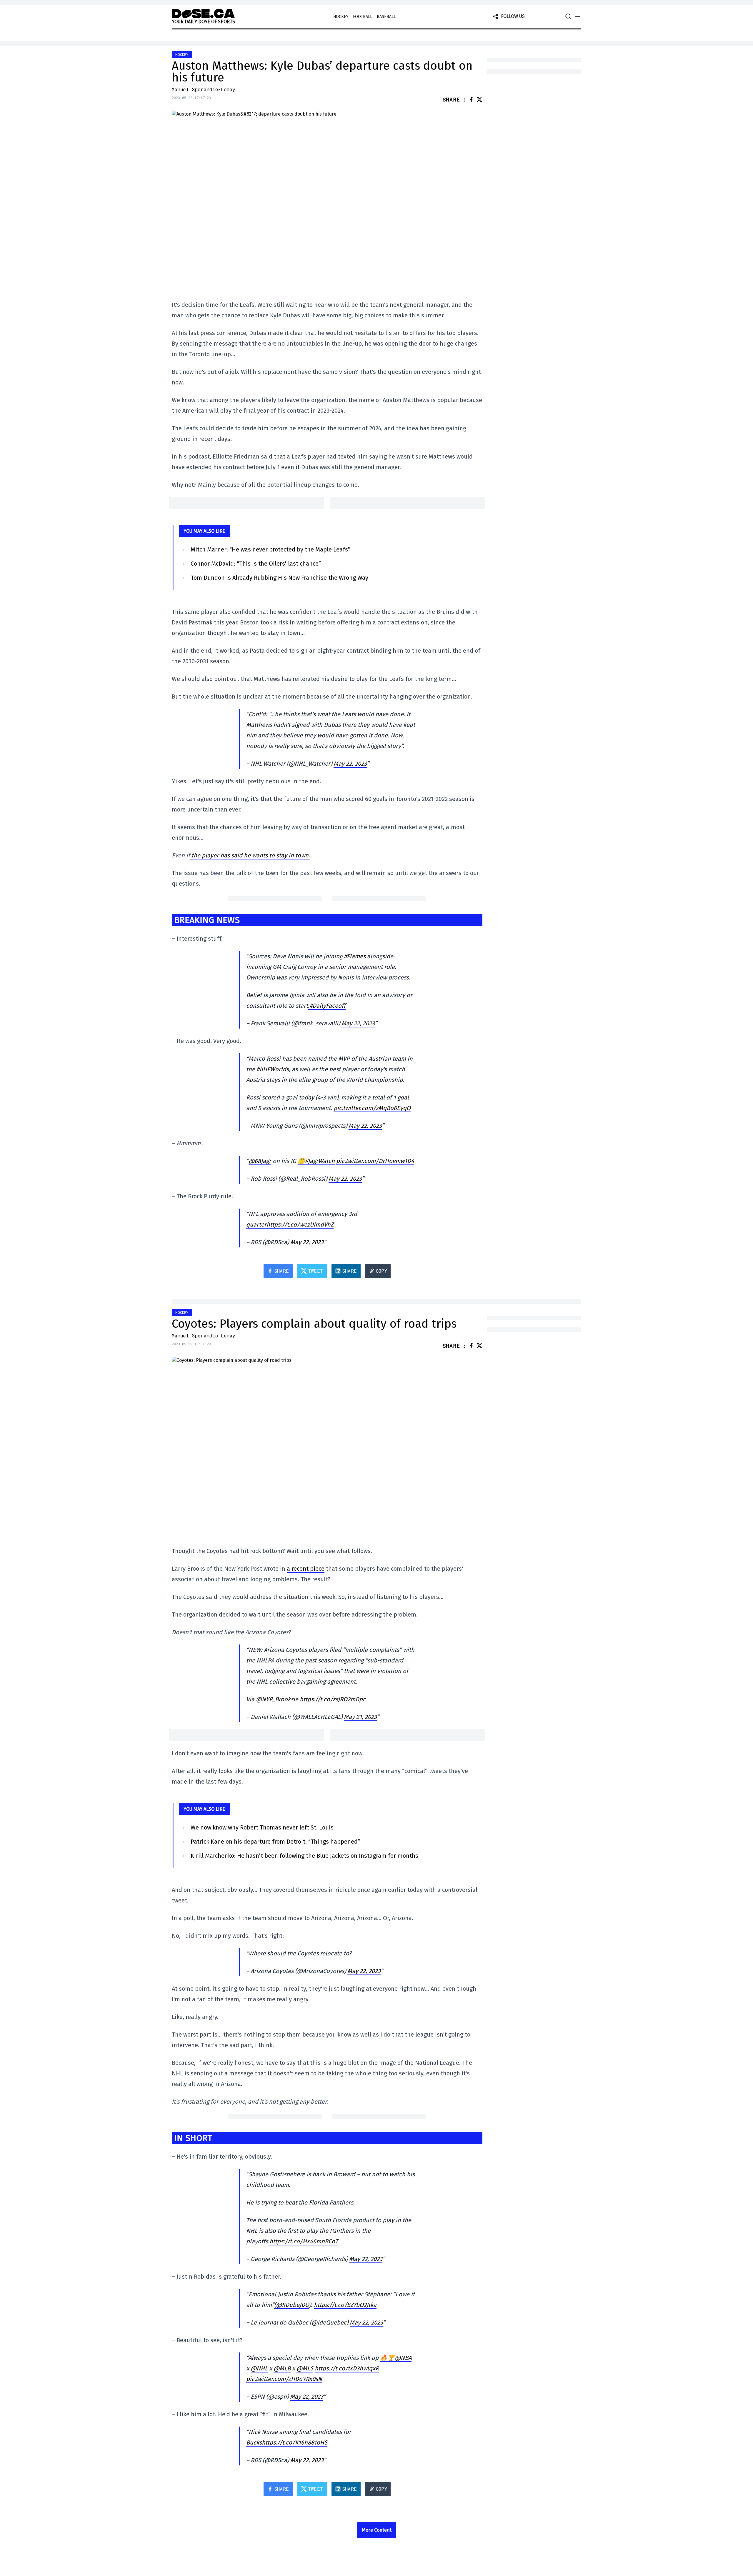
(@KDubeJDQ (292, 2305)
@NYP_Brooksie (277, 1699)
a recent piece (306, 1569)
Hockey (341, 17)
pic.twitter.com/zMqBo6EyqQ (372, 1108)
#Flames (355, 956)
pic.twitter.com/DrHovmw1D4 (375, 1161)
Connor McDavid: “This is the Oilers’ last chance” (256, 564)
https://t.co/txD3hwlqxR (347, 2368)
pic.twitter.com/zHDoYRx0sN (284, 2379)
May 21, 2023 (360, 1717)
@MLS (305, 2368)
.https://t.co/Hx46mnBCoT (303, 2241)
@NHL (259, 2368)
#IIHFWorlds (273, 1069)
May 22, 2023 (350, 764)
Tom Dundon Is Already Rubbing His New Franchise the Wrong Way (279, 578)
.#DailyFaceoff (327, 1006)
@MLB (282, 2368)
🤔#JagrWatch (316, 1161)
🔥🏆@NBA (396, 2358)
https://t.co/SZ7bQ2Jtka (345, 2305)
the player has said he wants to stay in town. (250, 855)
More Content (377, 2530)
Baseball (386, 17)
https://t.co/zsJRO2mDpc (333, 1699)
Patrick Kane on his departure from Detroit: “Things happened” (275, 1842)
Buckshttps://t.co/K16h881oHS (287, 2442)
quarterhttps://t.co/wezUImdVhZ (290, 1224)
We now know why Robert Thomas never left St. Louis (262, 1827)
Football (363, 17)
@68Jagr (260, 1161)
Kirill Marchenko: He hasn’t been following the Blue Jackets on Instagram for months (304, 1856)
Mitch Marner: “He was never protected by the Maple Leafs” (270, 549)
